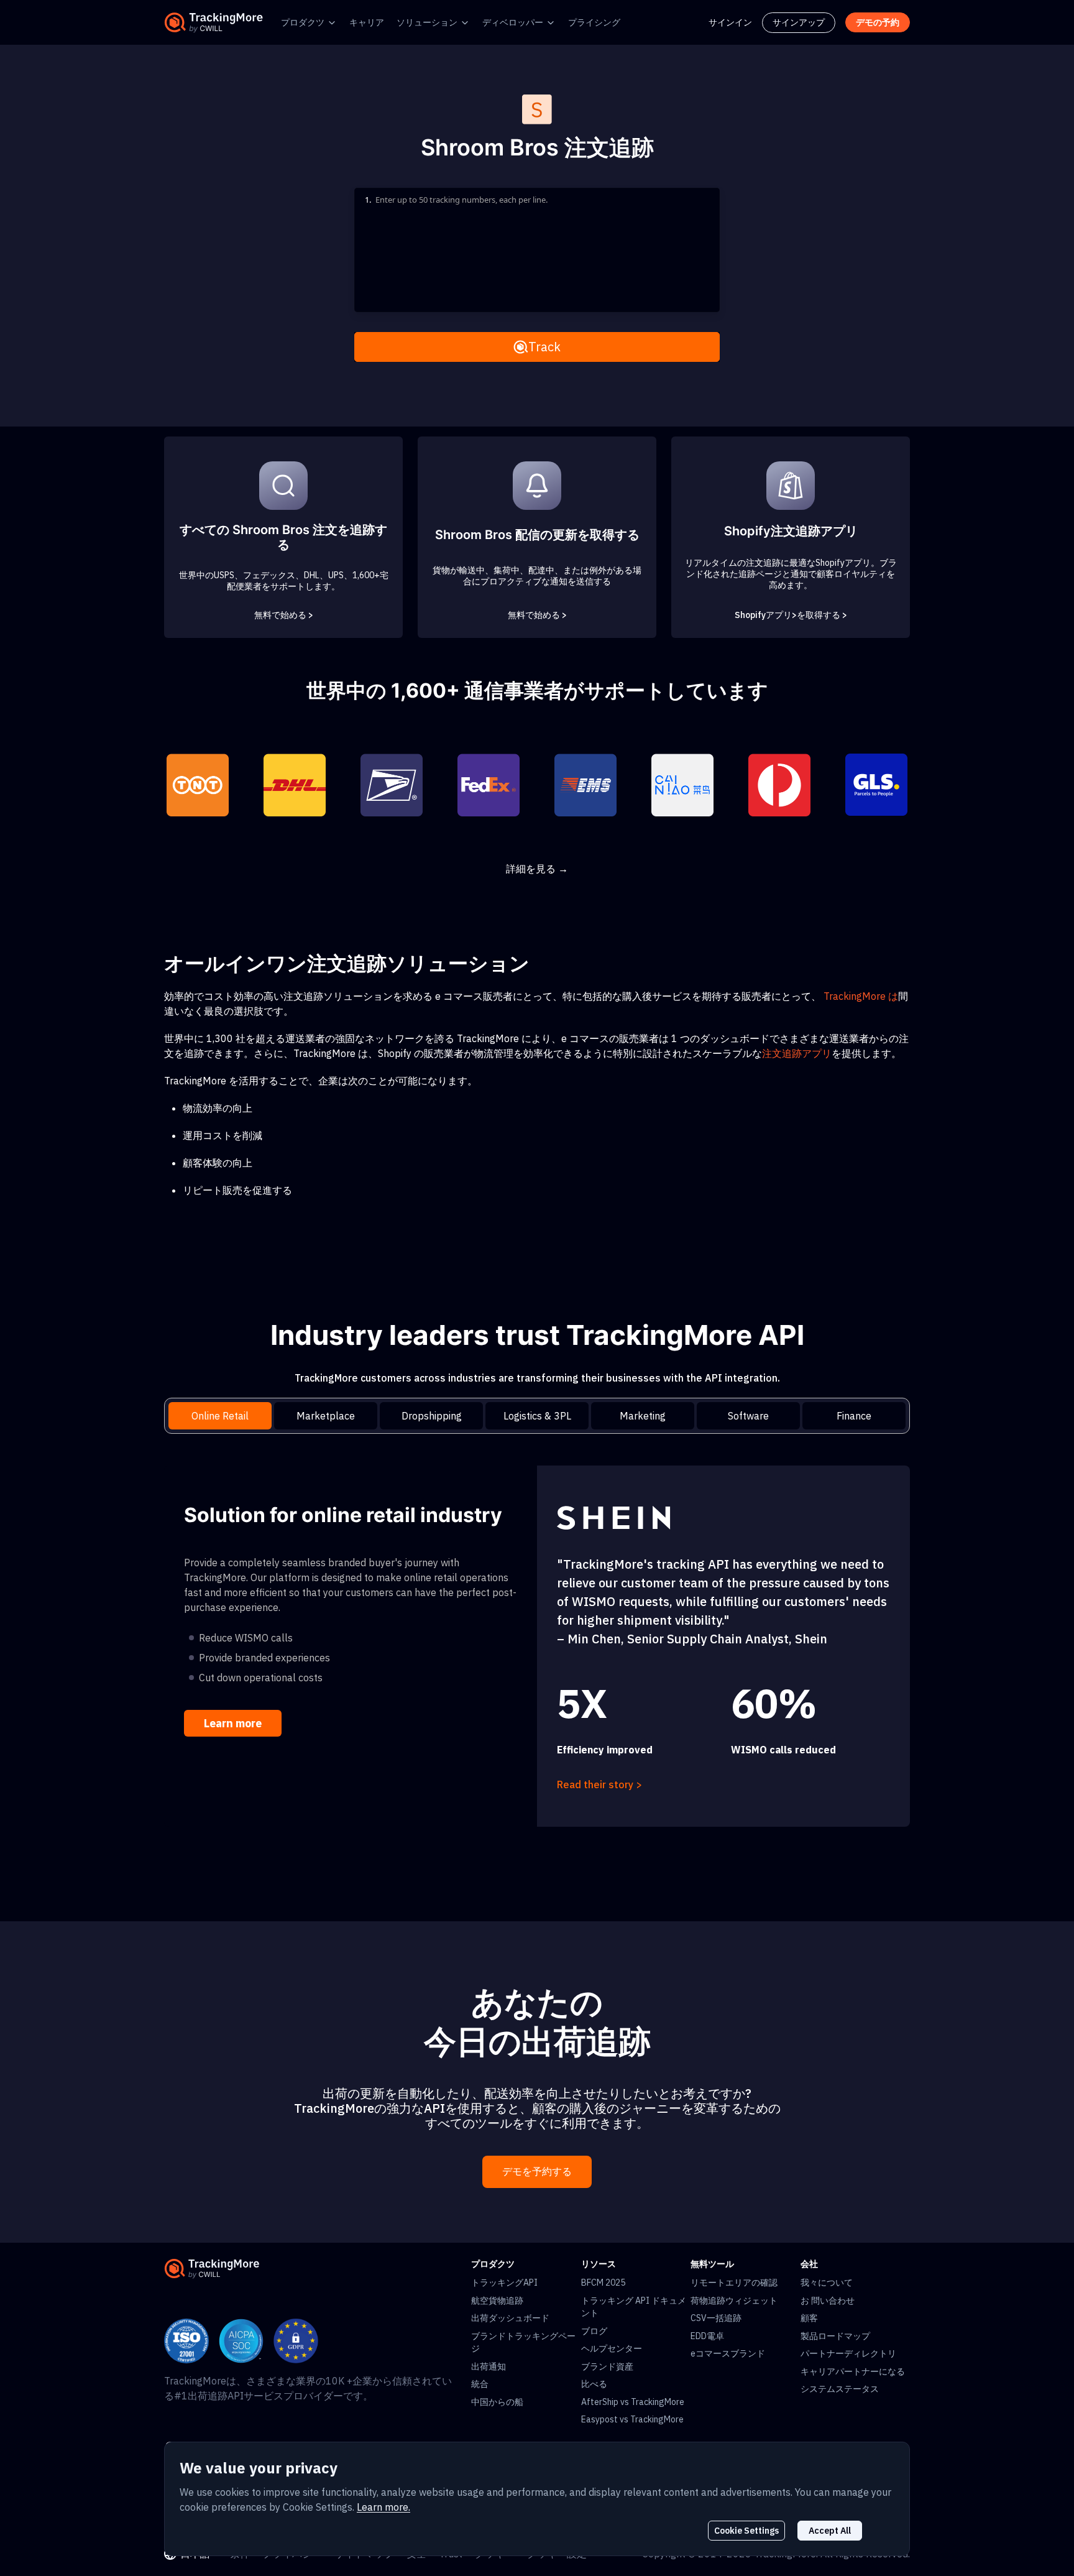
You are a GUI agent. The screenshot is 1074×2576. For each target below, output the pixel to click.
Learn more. (383, 2507)
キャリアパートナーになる (853, 2371)
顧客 (809, 2318)
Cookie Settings (746, 2531)
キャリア (367, 22)
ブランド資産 (607, 2366)
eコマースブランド (728, 2353)
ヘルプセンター (612, 2348)
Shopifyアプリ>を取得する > (791, 615)
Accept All (830, 2531)
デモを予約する (537, 2172)
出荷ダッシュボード (510, 2318)
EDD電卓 (707, 2336)
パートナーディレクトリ (848, 2353)
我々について (827, 2283)
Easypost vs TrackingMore (632, 2419)
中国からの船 (497, 2402)
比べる (594, 2384)
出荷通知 (489, 2366)
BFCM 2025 (603, 2283)
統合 (480, 2384)
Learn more (233, 1723)
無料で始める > (284, 615)
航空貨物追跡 (497, 2301)
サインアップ (799, 22)
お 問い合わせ (828, 2301)
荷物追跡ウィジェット (734, 2301)
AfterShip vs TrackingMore (633, 2402)
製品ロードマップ (835, 2336)
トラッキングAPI (504, 2283)
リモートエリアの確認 (734, 2283)
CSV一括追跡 (716, 2318)
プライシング (594, 22)
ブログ (594, 2331)
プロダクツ (303, 22)
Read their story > (599, 1784)
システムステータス (840, 2389)
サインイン (730, 22)
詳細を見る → (537, 869)
